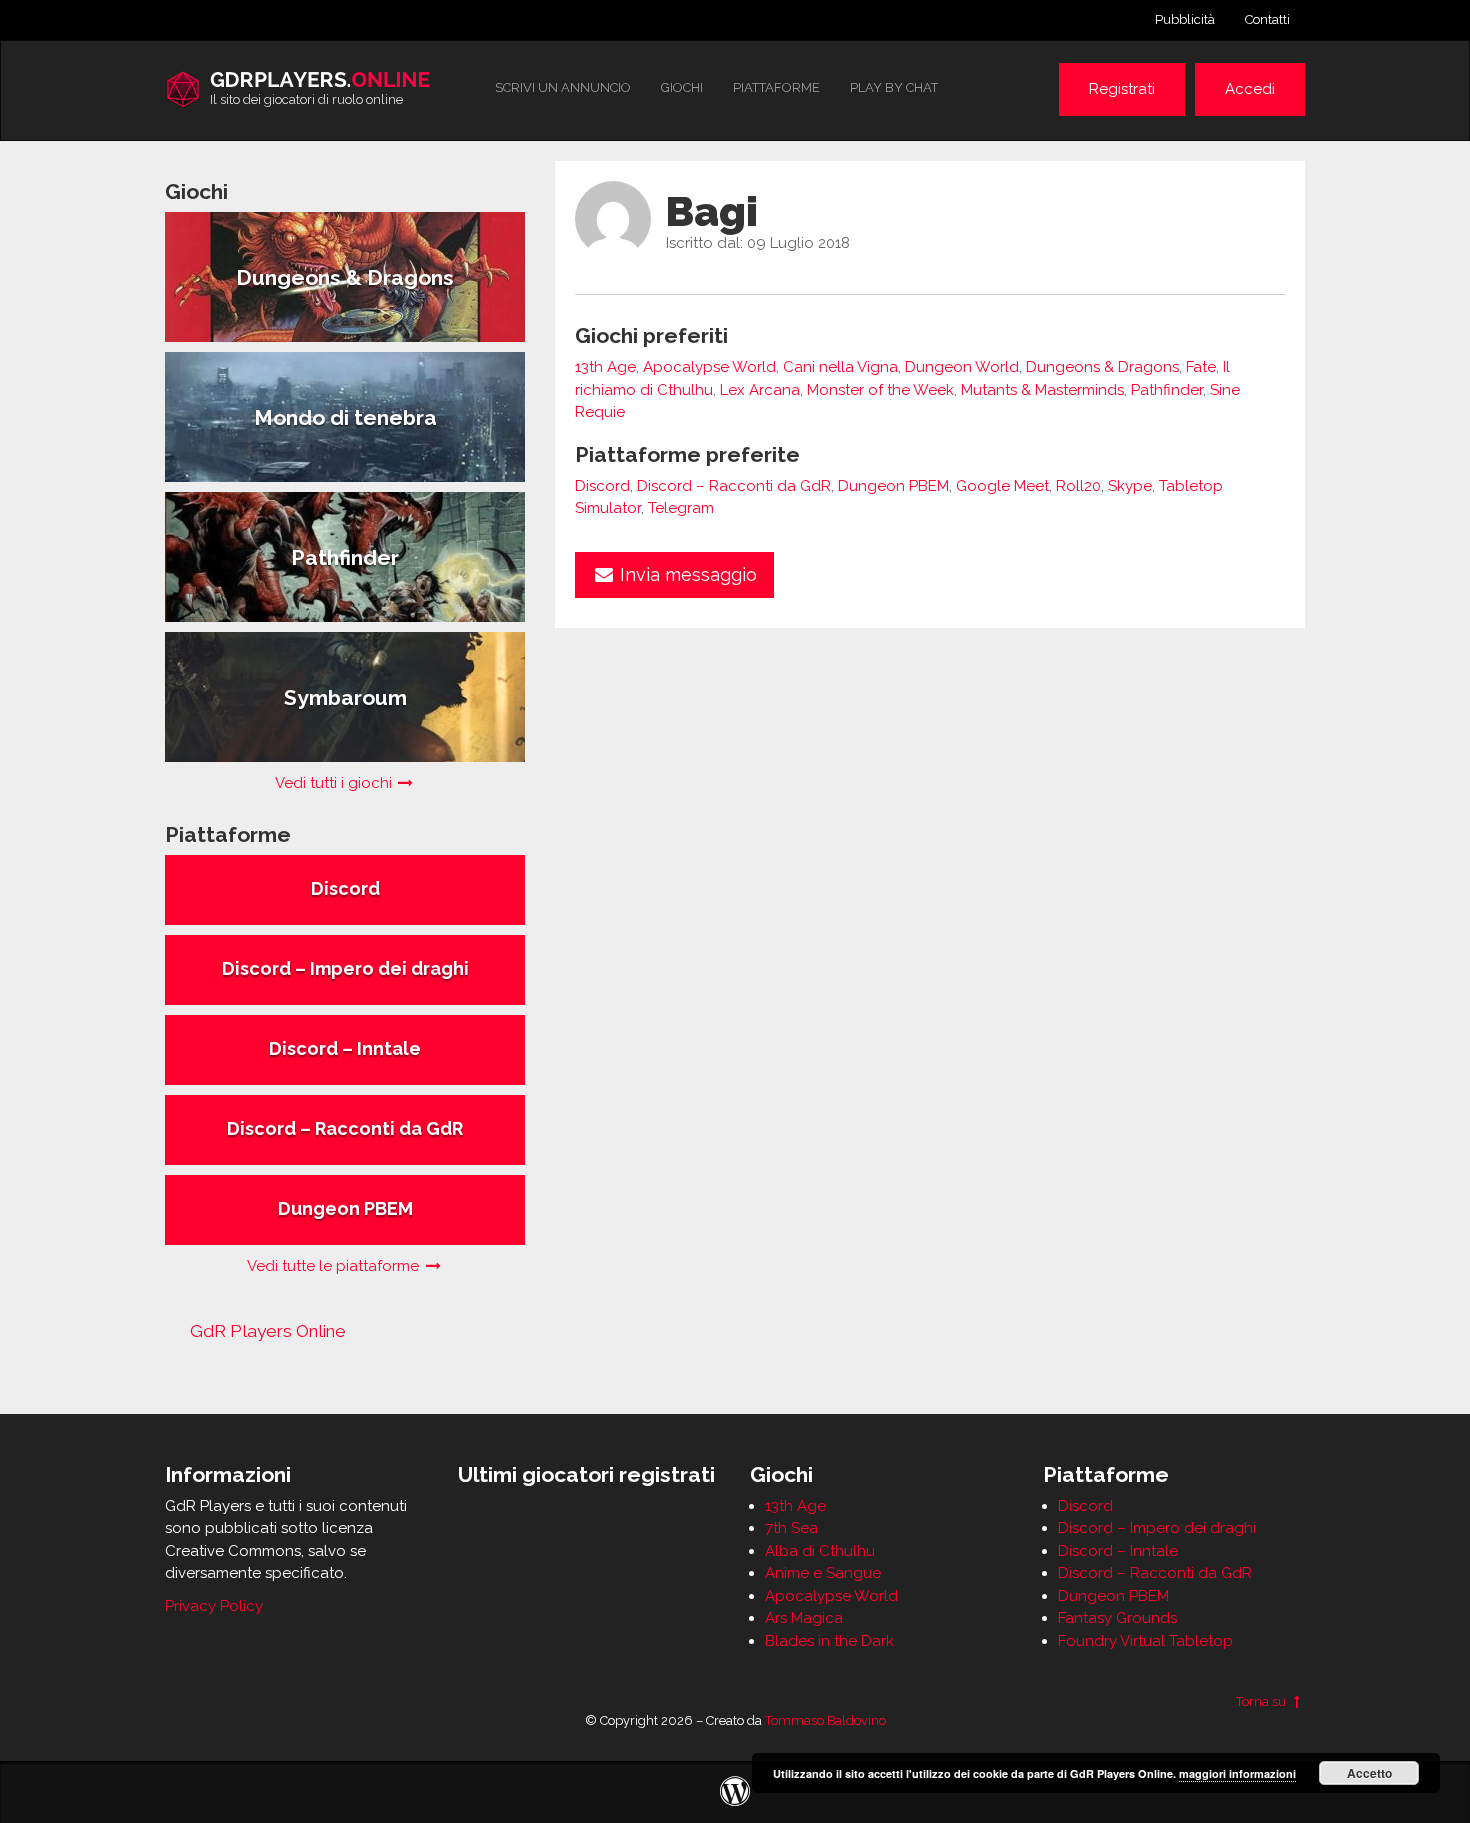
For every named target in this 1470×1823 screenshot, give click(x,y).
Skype (1130, 486)
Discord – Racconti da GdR (734, 486)
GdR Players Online (268, 1331)
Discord (602, 486)
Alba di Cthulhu (820, 1551)
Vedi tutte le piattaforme (335, 1266)
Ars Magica (804, 1618)
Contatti (1267, 19)
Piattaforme (776, 87)
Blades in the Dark (829, 1641)
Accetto (1369, 1773)
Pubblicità (1185, 19)
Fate (1201, 367)
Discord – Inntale (1118, 1551)
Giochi (682, 87)
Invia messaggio (686, 574)
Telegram (681, 508)
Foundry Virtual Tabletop (1145, 1641)
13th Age (605, 367)
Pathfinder (1167, 390)
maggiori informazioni (1237, 1773)
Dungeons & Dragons (1102, 367)
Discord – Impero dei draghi (1157, 1528)
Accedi (1250, 89)
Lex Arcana (760, 390)
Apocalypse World (709, 367)
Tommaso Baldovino (825, 1720)
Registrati (1122, 89)
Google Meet (1002, 486)
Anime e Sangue (823, 1573)
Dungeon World (962, 367)
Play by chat (894, 87)
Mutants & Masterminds (1042, 390)
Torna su (1262, 1701)
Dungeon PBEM (893, 486)
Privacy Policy (214, 1606)
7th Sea (791, 1528)
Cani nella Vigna (840, 367)
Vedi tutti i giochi (335, 783)
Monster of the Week (880, 390)
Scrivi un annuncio (563, 87)
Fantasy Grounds (1117, 1618)
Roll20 (1078, 486)
